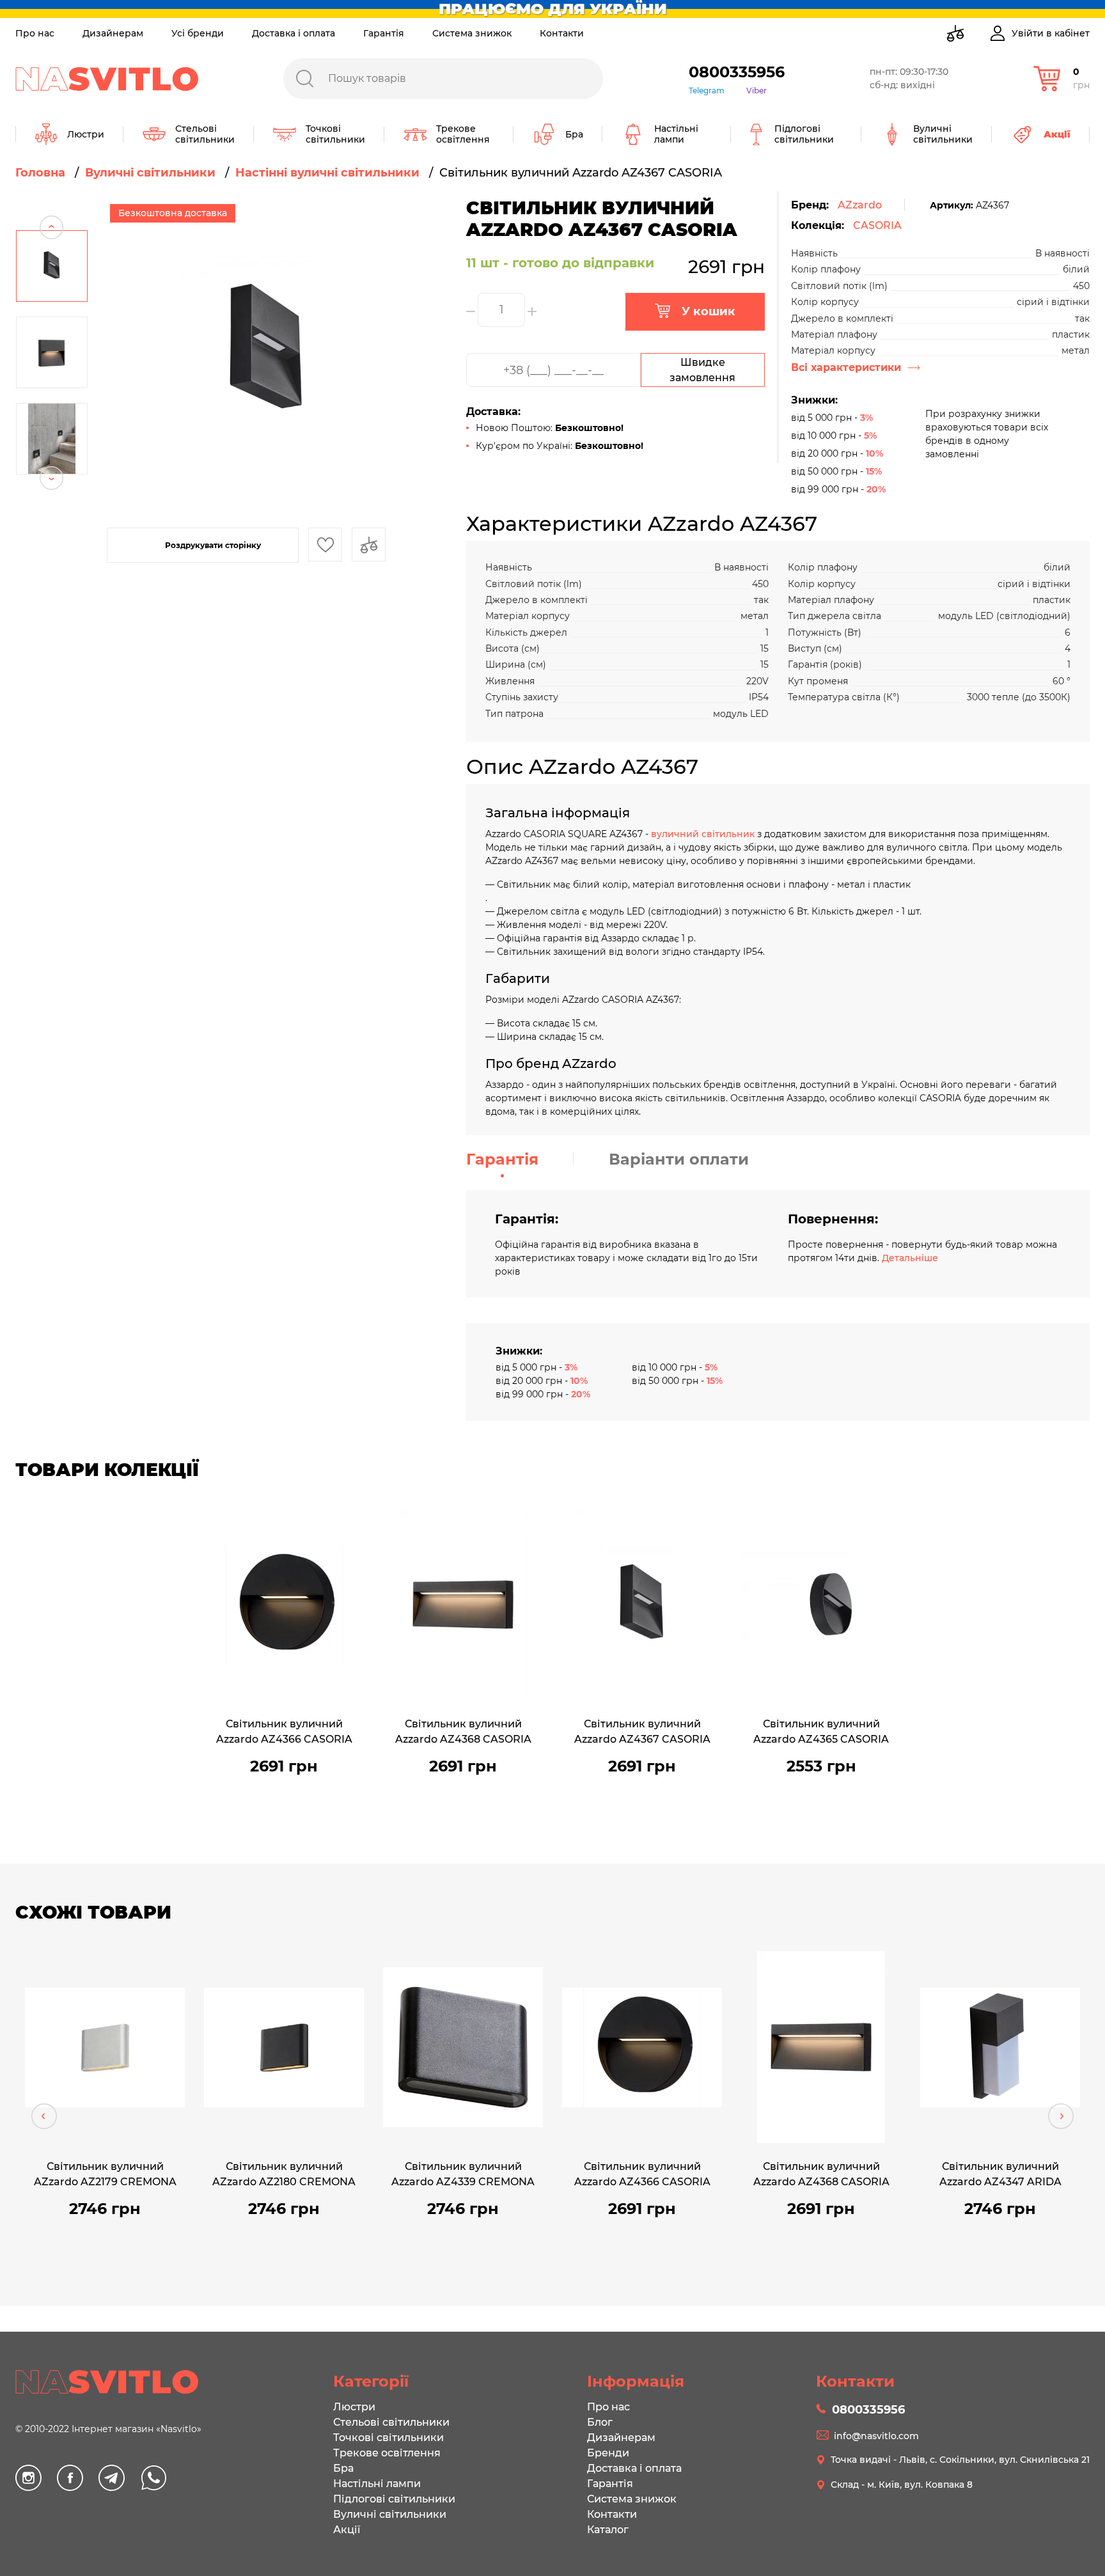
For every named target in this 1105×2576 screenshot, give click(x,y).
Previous (51, 203)
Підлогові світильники (394, 2499)
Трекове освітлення (387, 2453)
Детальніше (910, 1258)
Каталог (608, 2530)
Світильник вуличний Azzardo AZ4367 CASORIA (642, 1732)
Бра (343, 2468)
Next (51, 502)
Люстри (354, 2407)
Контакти (562, 33)
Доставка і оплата (294, 33)
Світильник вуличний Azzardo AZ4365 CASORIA (821, 1732)
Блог (600, 2422)
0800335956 (737, 72)
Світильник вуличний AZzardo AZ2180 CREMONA (284, 2174)
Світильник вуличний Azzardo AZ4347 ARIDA (1000, 2174)
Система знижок (472, 33)
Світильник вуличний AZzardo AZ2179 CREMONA (105, 2174)
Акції (347, 2530)
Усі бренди (198, 33)
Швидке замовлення (702, 370)
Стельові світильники (391, 2422)
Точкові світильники (388, 2438)
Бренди (608, 2453)
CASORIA (877, 225)
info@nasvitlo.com (876, 2436)
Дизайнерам (113, 33)
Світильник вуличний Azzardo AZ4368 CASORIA (463, 1732)
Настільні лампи (377, 2484)
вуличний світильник (703, 834)
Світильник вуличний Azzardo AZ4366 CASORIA (284, 1732)
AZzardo (860, 205)
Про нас (35, 33)
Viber (756, 90)
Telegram (707, 90)
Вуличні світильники (390, 2514)
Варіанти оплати (679, 1159)
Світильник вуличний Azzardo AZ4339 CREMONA (463, 2174)
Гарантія (384, 33)
